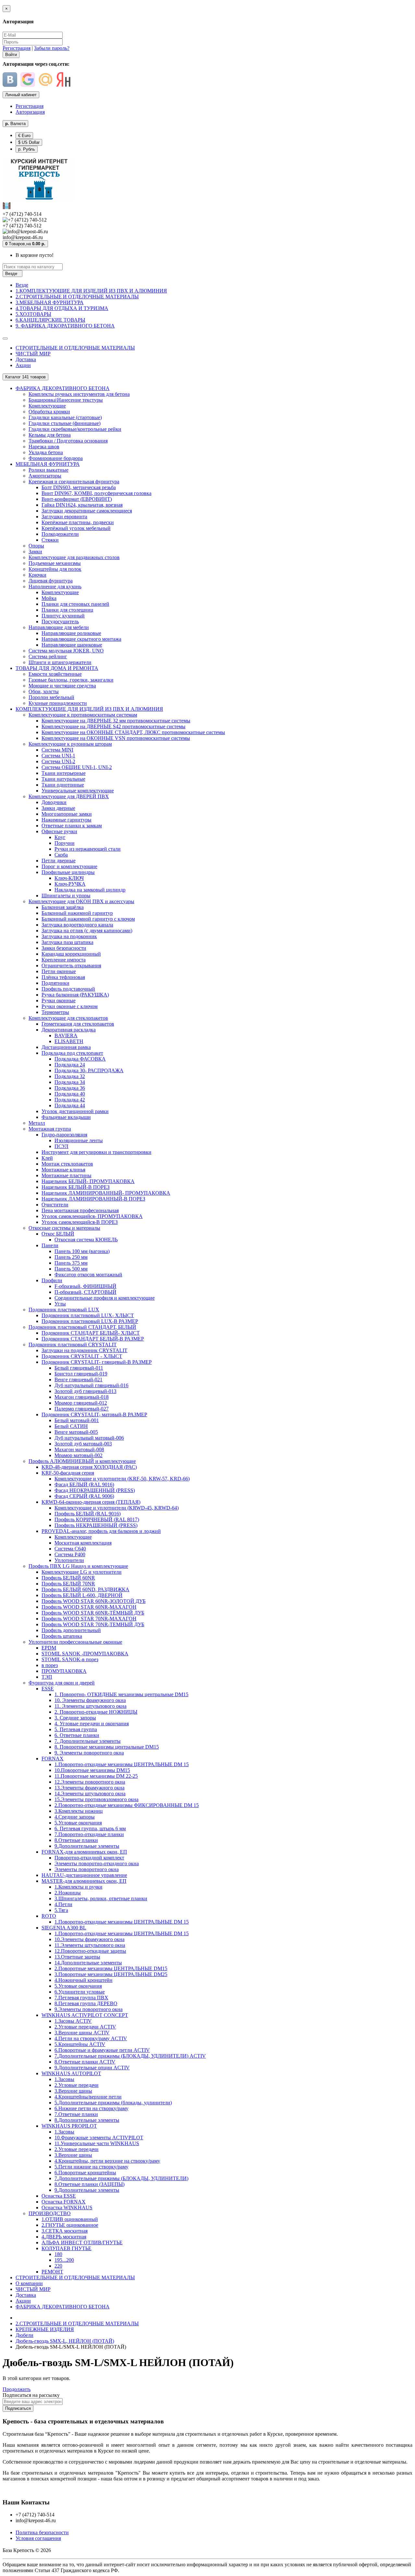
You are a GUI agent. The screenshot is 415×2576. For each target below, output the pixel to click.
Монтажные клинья (63, 1170)
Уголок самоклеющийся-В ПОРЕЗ (80, 1222)
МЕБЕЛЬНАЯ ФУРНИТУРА (48, 464)
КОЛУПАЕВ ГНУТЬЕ (66, 2248)
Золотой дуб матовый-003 (83, 1444)
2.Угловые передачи (77, 2085)
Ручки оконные (59, 1000)
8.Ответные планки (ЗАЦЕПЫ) (89, 2184)
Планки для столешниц (67, 610)
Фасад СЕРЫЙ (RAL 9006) (84, 1496)
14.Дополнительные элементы (88, 1963)
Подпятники (55, 983)
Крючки (37, 575)
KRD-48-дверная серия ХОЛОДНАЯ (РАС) (89, 1467)
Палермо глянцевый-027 (82, 1409)
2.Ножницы (68, 1893)
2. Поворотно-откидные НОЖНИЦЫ (96, 1712)
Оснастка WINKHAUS (67, 2208)
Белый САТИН (71, 1426)
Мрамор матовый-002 (78, 1455)
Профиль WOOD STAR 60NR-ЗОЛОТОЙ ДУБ (94, 1601)
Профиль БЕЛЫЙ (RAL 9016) (88, 1514)
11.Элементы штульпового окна (90, 1945)
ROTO (49, 1916)
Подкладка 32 (70, 1076)
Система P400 (70, 1554)
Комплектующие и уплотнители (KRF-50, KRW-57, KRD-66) (122, 1479)
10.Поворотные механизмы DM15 (92, 1770)
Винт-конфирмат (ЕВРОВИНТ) (77, 499)
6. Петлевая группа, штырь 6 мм (90, 1828)
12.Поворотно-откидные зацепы (90, 1951)
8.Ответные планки (76, 1840)
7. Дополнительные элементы (88, 1741)
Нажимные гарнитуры (66, 820)
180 (58, 2254)
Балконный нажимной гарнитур (77, 913)
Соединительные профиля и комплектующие (105, 1298)
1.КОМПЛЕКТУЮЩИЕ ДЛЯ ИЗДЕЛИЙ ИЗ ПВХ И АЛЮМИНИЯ (91, 291)
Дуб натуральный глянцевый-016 (91, 1385)
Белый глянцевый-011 (79, 1368)
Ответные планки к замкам (72, 826)
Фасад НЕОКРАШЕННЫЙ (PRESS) (95, 1490)
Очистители (55, 1205)
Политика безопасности (42, 2532)
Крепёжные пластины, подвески (78, 522)
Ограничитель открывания (71, 966)
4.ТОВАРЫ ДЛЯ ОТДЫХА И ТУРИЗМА (62, 308)
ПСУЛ (61, 1146)
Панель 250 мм (71, 1257)
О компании (29, 2283)
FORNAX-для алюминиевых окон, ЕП (84, 1852)
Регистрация (17, 48)
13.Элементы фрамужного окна (89, 1788)
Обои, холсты (44, 691)
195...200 (64, 2260)
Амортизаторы (45, 476)
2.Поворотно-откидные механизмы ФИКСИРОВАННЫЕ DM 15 (127, 1805)
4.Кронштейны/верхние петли (88, 2097)
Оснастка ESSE (59, 2196)
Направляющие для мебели (59, 627)
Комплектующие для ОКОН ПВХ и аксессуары (81, 901)
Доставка (26, 359)
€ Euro (24, 136)
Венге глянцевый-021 (78, 1380)
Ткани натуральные (63, 779)
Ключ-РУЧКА (70, 884)
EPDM (49, 1648)
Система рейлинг (48, 656)
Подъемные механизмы (55, 563)
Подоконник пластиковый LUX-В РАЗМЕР (90, 1321)
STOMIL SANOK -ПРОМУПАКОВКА (85, 1654)
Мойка (49, 598)
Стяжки (50, 540)
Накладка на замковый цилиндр (90, 890)
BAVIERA (66, 1035)
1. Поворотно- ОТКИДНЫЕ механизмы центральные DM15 (121, 1694)
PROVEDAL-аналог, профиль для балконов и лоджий (101, 1531)
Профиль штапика (62, 1636)
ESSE (48, 1689)
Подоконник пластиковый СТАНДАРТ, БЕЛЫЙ (82, 1327)
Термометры (55, 1012)
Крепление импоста (64, 960)
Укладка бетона (46, 452)
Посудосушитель (60, 621)
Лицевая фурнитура (51, 581)
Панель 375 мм (71, 1263)
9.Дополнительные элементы (87, 1846)
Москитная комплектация (83, 1543)
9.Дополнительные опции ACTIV (92, 2068)
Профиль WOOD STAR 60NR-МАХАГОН (89, 1607)
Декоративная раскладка (69, 1030)
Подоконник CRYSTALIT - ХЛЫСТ (82, 1356)
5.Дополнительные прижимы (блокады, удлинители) (113, 2103)
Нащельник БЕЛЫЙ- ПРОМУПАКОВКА (88, 1181)
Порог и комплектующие (69, 866)
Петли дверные (59, 861)
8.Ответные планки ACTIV (85, 2062)
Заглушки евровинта (64, 517)
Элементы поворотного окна (87, 1869)
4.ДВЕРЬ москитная (64, 2237)
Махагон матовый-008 (79, 1449)
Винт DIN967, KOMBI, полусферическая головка (96, 493)
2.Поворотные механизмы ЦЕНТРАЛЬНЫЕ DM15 (111, 1968)
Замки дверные (58, 808)
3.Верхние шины (73, 2091)
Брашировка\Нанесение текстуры (66, 400)
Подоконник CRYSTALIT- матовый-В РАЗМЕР (94, 1414)
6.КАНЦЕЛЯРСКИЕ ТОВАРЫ (50, 320)
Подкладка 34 (70, 1082)
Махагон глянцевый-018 (82, 1397)
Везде (22, 285)
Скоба (61, 855)
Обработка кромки (49, 412)
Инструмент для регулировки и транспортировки (96, 1152)
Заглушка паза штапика (67, 942)
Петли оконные (59, 971)
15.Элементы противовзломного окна (96, 1799)
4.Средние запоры (75, 1817)
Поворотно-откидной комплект (89, 1858)
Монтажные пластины (66, 1175)
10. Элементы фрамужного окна (90, 1700)
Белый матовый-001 (77, 1420)
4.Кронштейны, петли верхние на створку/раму (107, 2161)
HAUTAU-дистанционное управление (84, 1875)
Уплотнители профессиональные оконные (75, 1642)
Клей (47, 1158)
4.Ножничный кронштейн (83, 1980)
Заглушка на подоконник (69, 936)
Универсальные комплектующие (78, 791)
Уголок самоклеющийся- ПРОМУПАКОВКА (92, 1216)
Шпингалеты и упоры (66, 896)
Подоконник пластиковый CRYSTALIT (73, 1345)
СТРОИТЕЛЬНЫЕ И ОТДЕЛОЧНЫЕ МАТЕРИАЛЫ (75, 348)
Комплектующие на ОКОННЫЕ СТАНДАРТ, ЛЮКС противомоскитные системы (133, 732)
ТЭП (47, 1677)
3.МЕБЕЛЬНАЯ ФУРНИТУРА (50, 302)
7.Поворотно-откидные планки (89, 1834)
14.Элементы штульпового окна (90, 1794)
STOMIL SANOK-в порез (70, 1659)
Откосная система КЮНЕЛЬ (86, 1240)
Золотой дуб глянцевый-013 (85, 1391)
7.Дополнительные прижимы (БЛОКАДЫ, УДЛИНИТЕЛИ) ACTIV (130, 2056)
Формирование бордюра (56, 458)
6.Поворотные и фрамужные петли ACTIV (102, 2050)
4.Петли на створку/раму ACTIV (91, 2038)
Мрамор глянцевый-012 (81, 1403)
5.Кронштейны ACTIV (80, 2044)
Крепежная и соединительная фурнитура (74, 482)
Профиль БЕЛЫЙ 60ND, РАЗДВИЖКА (85, 1589)
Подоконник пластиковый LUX (64, 1310)
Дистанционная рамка (66, 1047)
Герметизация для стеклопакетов (78, 1024)
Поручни (65, 843)
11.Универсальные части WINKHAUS (97, 2143)
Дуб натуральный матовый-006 (89, 1438)
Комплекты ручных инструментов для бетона (79, 394)
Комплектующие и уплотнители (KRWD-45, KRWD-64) (117, 1508)
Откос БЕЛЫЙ (58, 1234)
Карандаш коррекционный (71, 954)
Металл (37, 1123)
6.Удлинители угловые (80, 1992)
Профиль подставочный (68, 989)
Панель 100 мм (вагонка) (82, 1251)
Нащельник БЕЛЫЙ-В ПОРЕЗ (76, 1187)
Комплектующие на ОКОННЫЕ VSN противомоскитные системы (116, 738)
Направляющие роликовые (71, 633)
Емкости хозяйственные (55, 674)
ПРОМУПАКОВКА (64, 1671)
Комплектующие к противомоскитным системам (83, 715)
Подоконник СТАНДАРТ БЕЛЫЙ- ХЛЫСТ (91, 1333)
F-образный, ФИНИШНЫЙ (85, 1286)
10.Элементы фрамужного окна (89, 1939)
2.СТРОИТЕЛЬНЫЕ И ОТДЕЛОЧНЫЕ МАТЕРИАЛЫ (77, 297)
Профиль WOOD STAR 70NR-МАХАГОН (89, 1619)
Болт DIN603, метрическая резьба (79, 487)
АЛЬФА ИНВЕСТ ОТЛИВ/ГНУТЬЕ (82, 2242)
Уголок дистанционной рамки (75, 1111)
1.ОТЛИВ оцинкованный (70, 2219)
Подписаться (18, 2408)
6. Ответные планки (77, 1735)
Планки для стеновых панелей (75, 604)
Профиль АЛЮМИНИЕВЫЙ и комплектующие (82, 1461)
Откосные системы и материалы (64, 1228)
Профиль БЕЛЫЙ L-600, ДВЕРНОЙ (82, 1595)
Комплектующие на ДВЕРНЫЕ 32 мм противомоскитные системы (116, 721)
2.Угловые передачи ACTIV (85, 2027)
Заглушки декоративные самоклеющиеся (87, 511)
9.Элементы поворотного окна (89, 2009)
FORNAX (53, 1759)
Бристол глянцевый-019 (81, 1374)
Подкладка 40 (70, 1094)
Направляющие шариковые (72, 645)
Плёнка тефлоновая (63, 977)
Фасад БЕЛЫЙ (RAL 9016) (84, 1484)
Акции (23, 365)
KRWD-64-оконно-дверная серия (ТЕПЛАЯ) (91, 1502)
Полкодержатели (60, 534)
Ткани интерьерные (64, 773)
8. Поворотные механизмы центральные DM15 (107, 1747)
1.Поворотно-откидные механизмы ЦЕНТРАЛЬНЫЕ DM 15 (122, 1764)
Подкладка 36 (70, 1088)
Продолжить (17, 2389)
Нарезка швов (44, 447)
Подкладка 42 (70, 1100)
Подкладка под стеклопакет (72, 1053)
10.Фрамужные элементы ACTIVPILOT (99, 2138)
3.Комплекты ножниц (79, 1811)
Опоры (36, 546)
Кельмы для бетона (50, 435)
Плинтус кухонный (63, 616)
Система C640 (70, 1549)
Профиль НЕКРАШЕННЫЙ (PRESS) (96, 1525)
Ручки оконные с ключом (70, 1006)
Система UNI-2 (58, 761)
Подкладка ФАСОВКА (80, 1059)
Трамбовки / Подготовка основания (68, 441)
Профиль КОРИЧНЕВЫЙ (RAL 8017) (97, 1519)
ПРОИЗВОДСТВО (50, 2213)
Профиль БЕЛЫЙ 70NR (68, 1584)
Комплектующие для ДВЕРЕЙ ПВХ (69, 796)
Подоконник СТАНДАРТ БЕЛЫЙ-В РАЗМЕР (93, 1339)
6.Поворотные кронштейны (85, 2173)
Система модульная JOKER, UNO (66, 651)
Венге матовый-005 (76, 1432)
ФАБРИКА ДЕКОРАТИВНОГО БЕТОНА (63, 388)
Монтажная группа (50, 1129)
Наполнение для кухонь (55, 586)
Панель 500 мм (71, 1269)
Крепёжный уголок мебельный (76, 528)
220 (58, 2266)
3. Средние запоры (75, 1718)
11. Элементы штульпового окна (90, 1706)
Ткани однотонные (63, 785)
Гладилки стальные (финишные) (65, 423)
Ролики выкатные (48, 470)
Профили (52, 1280)
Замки (35, 552)
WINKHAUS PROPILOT (69, 2126)
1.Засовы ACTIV (73, 2021)
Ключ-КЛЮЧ (69, 878)
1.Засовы (64, 2079)
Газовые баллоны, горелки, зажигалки (71, 680)
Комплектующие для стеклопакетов (68, 1018)
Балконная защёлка (63, 907)
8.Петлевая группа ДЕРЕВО (86, 2003)
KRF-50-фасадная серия (68, 1473)
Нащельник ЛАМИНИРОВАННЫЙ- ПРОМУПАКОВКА (106, 1193)
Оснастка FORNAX (64, 2202)
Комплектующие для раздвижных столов (74, 557)
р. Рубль (27, 149)
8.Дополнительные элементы (87, 2120)
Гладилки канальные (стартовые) (65, 417)
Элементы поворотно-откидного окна (97, 1863)
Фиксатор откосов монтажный (88, 1275)
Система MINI (57, 750)
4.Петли (63, 1904)
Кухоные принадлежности (58, 703)
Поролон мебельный (51, 697)
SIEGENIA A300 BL (64, 1928)
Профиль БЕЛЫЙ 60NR (68, 1578)
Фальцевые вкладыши (66, 1117)
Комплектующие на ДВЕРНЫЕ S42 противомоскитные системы (113, 726)
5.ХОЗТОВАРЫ (33, 314)
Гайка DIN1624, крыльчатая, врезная (82, 505)
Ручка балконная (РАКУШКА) (75, 995)
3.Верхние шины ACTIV (82, 2033)
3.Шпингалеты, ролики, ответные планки (101, 1898)
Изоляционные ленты (79, 1140)
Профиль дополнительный (71, 1630)
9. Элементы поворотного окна (89, 1753)
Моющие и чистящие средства (62, 686)
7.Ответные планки (76, 2114)
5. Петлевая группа (76, 1729)
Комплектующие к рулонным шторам (70, 744)
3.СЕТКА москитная (65, 2231)
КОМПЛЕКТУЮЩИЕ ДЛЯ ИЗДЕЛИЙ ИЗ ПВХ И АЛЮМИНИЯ (89, 709)
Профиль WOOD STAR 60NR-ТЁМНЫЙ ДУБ (93, 1613)
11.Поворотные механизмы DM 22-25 (96, 1776)
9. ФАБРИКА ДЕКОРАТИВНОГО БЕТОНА (65, 326)
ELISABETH (69, 1041)
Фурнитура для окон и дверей (62, 1683)
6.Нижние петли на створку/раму (91, 2108)
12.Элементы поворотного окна (90, 1782)
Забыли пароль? (52, 48)
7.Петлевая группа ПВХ (81, 1998)
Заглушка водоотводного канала (77, 925)
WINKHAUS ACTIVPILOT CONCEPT (85, 2015)
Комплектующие (47, 406)
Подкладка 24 (70, 1065)
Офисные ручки (59, 831)
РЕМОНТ (52, 2272)
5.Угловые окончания (78, 1823)
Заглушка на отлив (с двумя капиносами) (87, 931)
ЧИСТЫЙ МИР (33, 354)
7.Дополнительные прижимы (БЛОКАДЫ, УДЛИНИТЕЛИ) (121, 2178)
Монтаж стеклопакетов (67, 1164)
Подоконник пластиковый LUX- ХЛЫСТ (88, 1315)
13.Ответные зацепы (77, 1957)
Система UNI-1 (58, 756)
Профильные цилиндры (68, 872)
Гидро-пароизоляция (64, 1135)
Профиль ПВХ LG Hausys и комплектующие (78, 1566)
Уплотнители (69, 1560)
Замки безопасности (64, 948)
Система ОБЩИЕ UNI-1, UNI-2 (77, 767)
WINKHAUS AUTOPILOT (71, 2073)
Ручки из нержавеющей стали (88, 849)
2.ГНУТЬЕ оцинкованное (70, 2225)
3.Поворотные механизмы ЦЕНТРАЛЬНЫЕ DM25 (111, 1974)
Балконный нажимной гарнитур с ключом (88, 919)
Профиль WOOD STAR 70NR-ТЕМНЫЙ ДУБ (93, 1624)
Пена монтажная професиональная (80, 1210)
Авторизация (30, 112)
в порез (50, 1665)
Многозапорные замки (67, 814)
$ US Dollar (29, 142)
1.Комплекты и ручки (78, 1887)
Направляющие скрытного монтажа (81, 639)
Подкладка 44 (70, 1105)
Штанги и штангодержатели (60, 662)
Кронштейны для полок (55, 569)
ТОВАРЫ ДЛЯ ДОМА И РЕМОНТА (57, 668)
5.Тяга (61, 1910)
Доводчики (54, 802)
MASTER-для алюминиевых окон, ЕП (84, 1881)
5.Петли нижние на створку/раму (91, 2167)
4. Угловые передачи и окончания (92, 1724)
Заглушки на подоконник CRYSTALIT (84, 1350)
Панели (50, 1245)
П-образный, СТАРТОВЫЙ (85, 1292)
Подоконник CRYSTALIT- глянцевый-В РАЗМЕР (97, 1362)
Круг (60, 837)
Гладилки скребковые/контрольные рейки (75, 429)
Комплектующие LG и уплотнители (82, 1572)
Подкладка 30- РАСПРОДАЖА (89, 1070)
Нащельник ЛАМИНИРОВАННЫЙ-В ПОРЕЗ (93, 1199)
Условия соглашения (38, 2538)
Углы (60, 1304)
